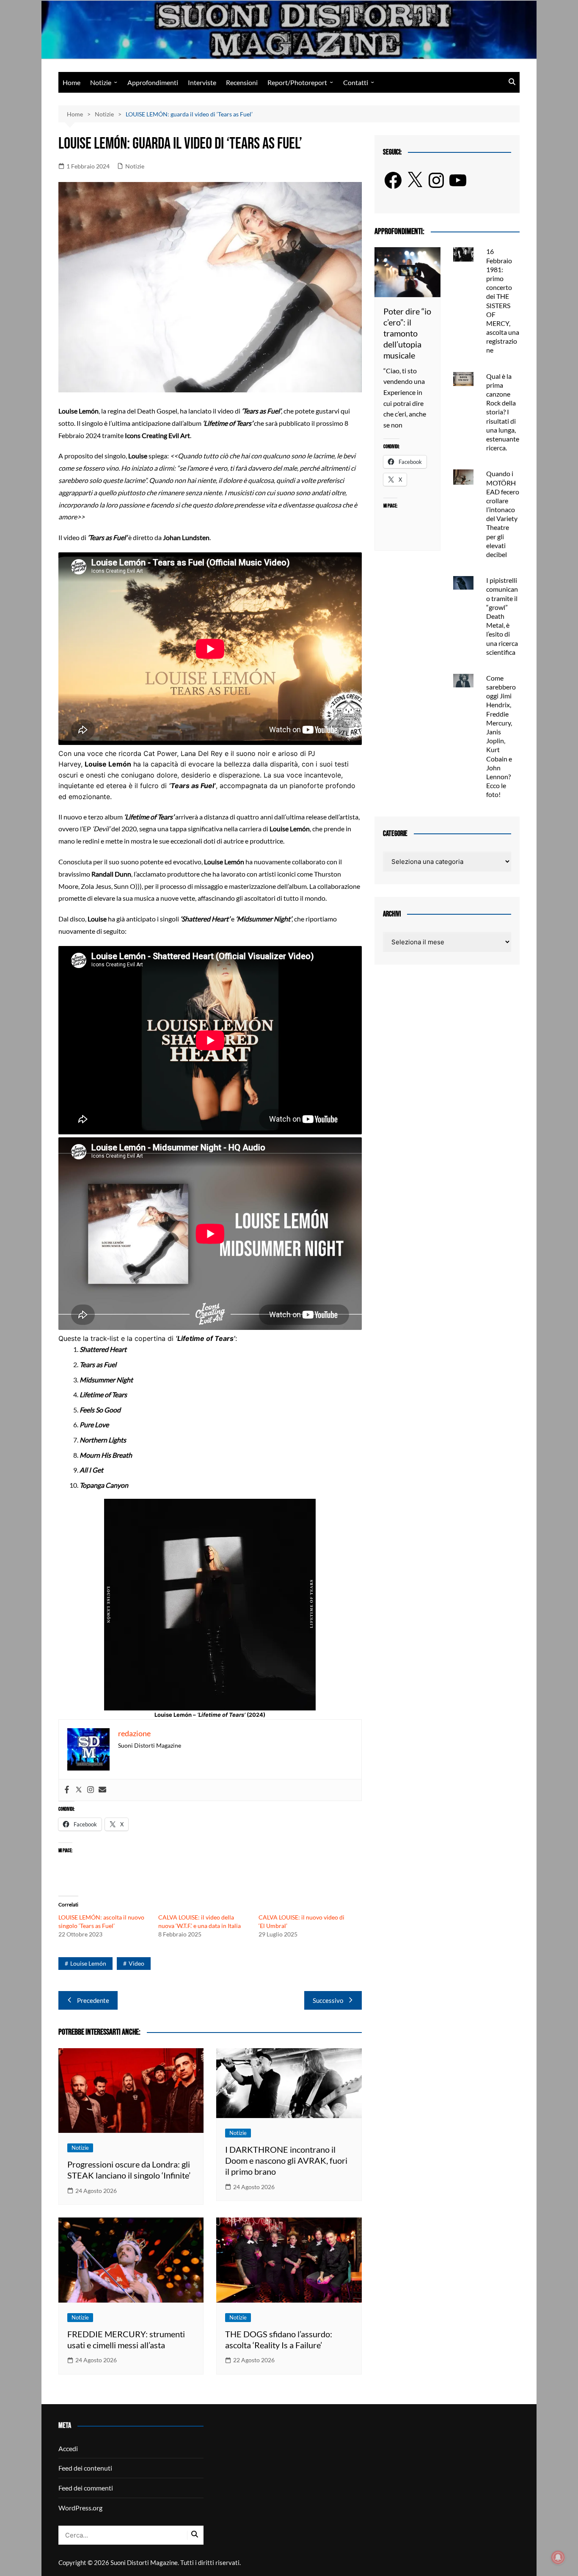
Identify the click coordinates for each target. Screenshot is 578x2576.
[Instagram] (91, 1790)
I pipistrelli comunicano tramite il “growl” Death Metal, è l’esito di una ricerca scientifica (502, 616)
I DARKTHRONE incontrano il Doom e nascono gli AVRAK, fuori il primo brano (286, 2160)
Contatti (356, 82)
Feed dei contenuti (85, 2468)
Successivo (328, 2000)
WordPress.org (80, 2508)
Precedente (93, 2000)
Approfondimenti (153, 82)
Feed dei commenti (86, 2488)
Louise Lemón (88, 1963)
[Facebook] (67, 1790)
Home (72, 82)
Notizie (101, 82)
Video (136, 1963)
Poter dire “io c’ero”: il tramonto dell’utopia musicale (407, 333)
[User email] (102, 1790)
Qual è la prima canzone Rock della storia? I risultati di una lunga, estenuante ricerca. (503, 412)
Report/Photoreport (297, 82)
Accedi (68, 2448)
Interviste (202, 82)
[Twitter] (79, 1790)
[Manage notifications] (558, 2557)
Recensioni (242, 82)
